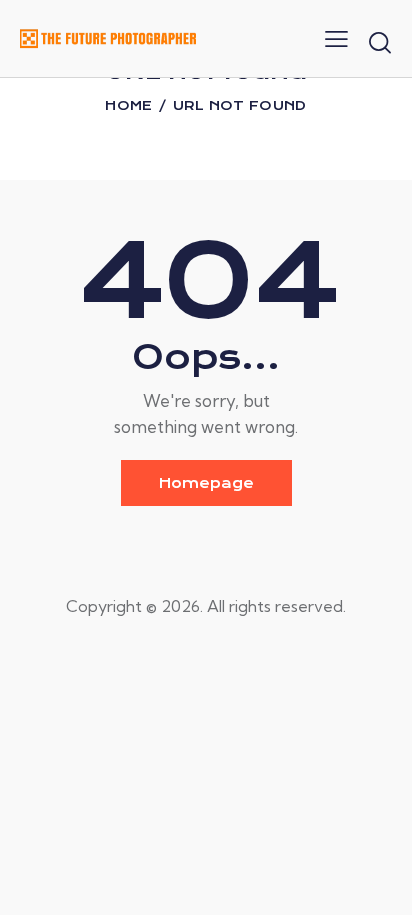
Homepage (206, 483)
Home (128, 105)
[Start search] (380, 42)
